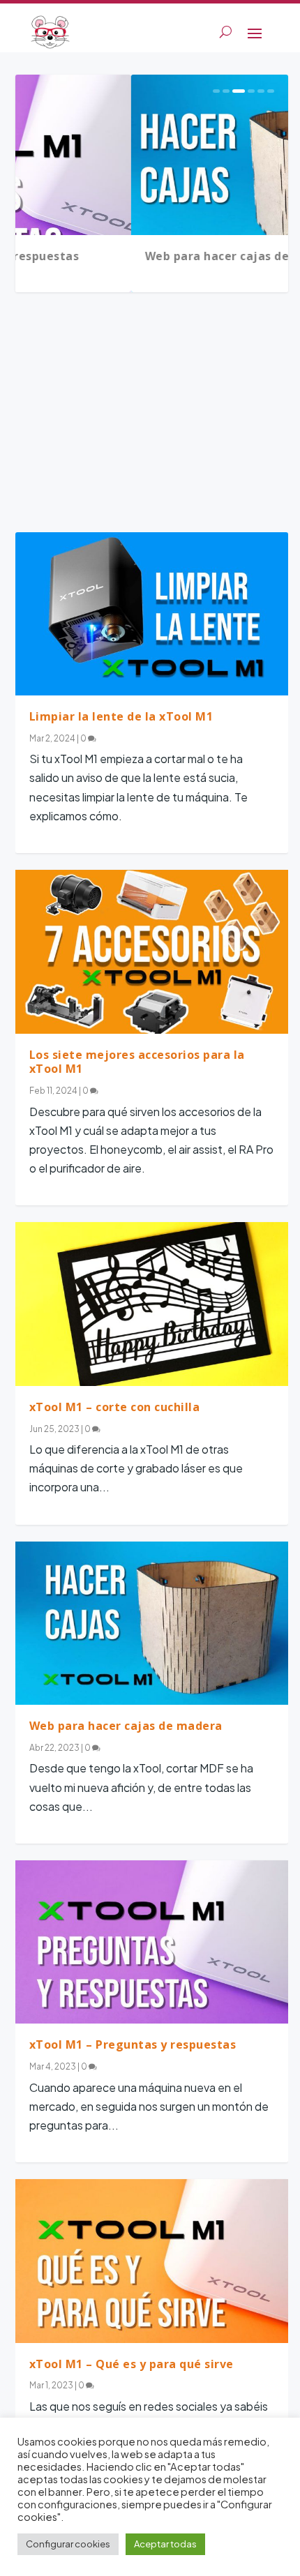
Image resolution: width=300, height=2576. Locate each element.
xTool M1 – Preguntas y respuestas (133, 2044)
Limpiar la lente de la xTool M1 (121, 716)
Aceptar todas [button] (165, 2544)
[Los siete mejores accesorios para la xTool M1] (152, 951)
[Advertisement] (152, 418)
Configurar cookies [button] (68, 2544)
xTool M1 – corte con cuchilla (115, 1407)
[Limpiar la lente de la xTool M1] (152, 614)
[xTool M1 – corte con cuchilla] (152, 1304)
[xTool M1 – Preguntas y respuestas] (152, 1942)
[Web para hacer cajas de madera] (152, 1623)
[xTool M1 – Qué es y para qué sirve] (152, 2261)
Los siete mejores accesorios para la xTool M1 (137, 1062)
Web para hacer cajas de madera (126, 256)
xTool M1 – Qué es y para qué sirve (132, 2364)
